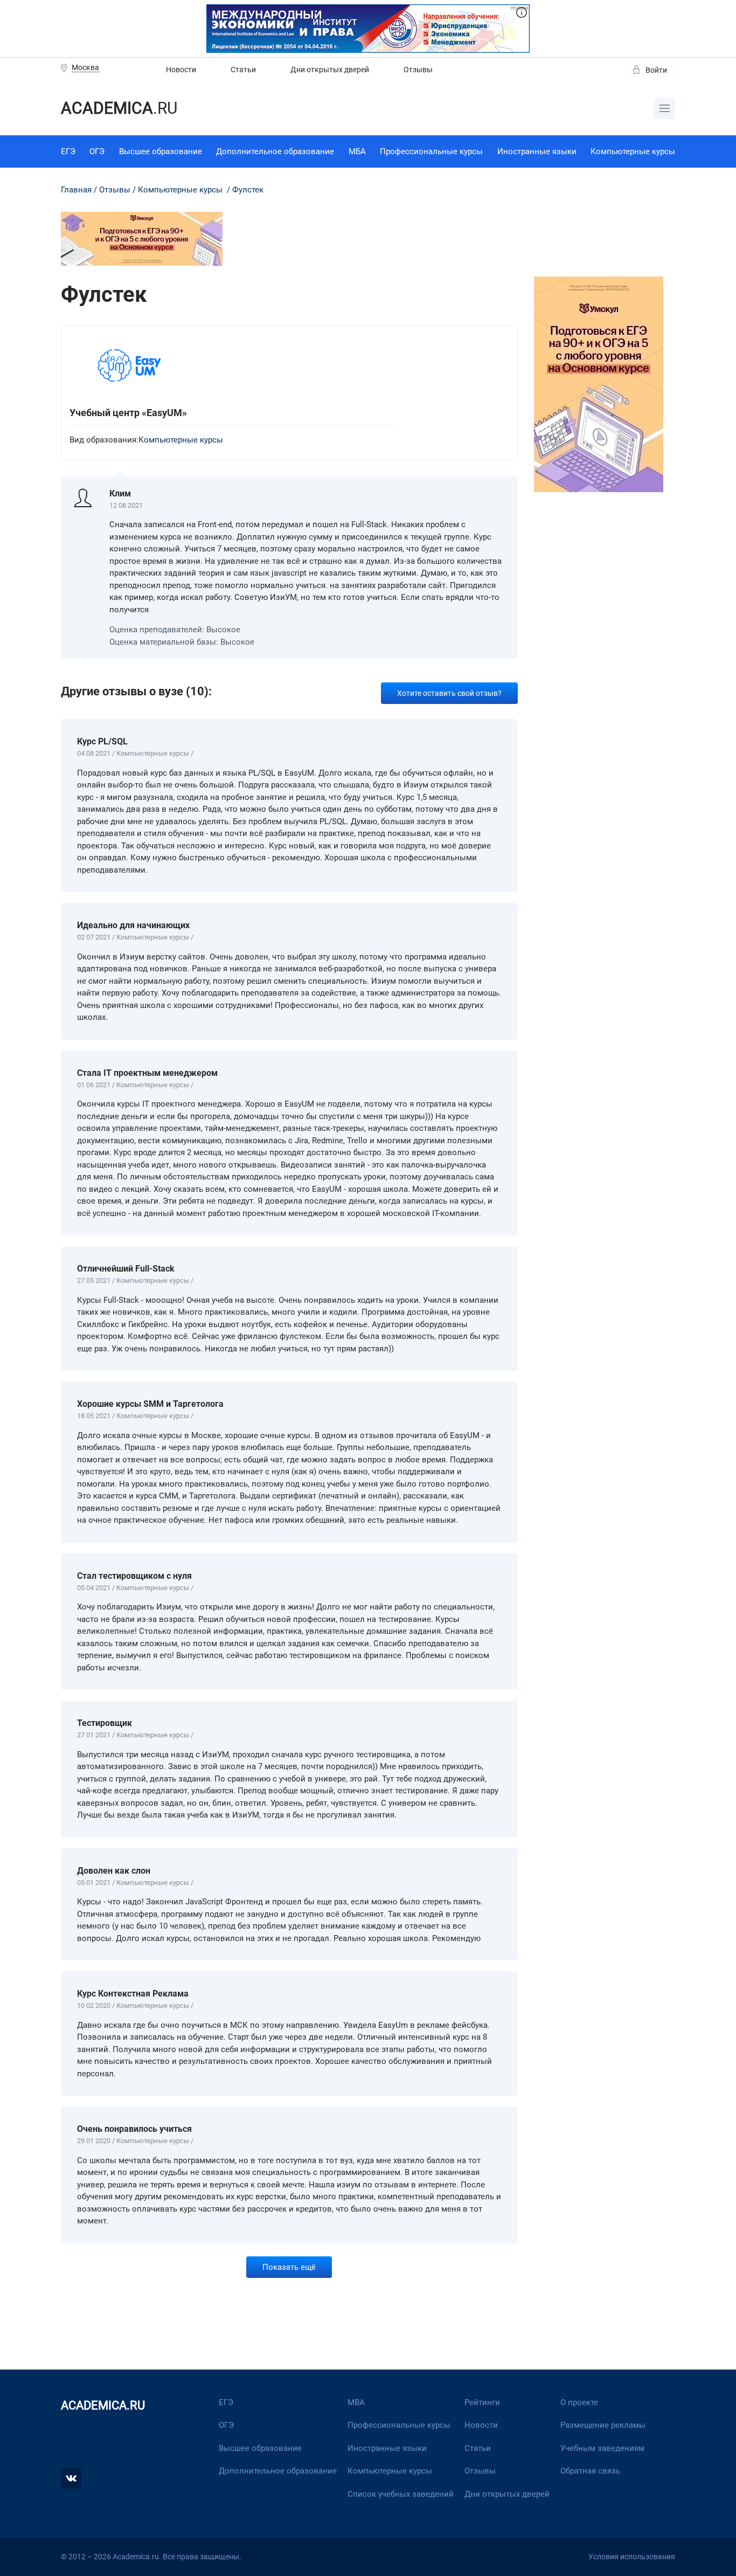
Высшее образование (161, 151)
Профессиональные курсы (431, 151)
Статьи (243, 70)
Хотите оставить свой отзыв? (449, 693)
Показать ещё (289, 2267)
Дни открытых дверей (330, 70)
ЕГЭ (68, 151)
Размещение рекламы (603, 2425)
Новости (181, 70)
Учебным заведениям (602, 2448)
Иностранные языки (537, 151)
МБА (357, 151)
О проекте (579, 2402)
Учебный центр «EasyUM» (128, 413)
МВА (356, 2402)
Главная (76, 190)
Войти (656, 70)
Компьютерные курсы (633, 151)
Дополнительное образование (275, 151)
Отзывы (418, 70)
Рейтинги (482, 2402)
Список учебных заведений (401, 2494)
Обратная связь (590, 2471)
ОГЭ (97, 151)
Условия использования (632, 2557)
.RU (119, 108)
